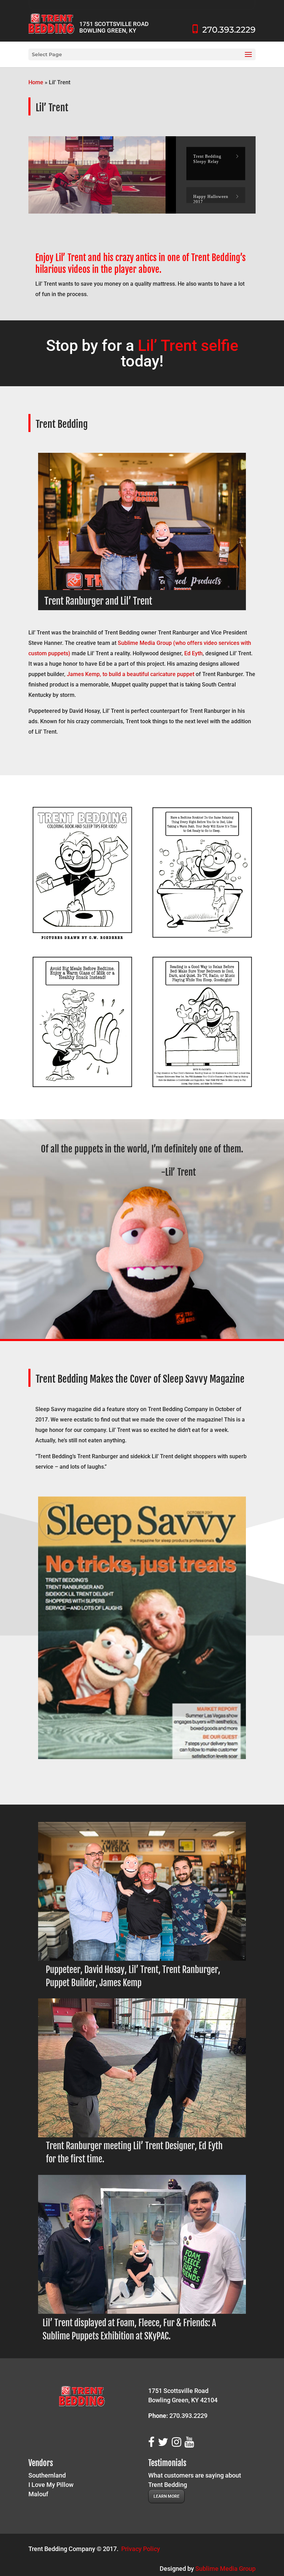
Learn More (166, 2496)
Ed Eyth (193, 653)
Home (36, 82)
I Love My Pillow (51, 2485)
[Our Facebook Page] (153, 2442)
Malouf (38, 2494)
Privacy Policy (141, 2549)
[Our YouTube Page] (191, 2442)
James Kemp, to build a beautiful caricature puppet (130, 674)
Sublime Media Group (225, 2569)
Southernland (47, 2475)
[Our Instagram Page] (178, 2442)
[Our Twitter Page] (165, 2442)
